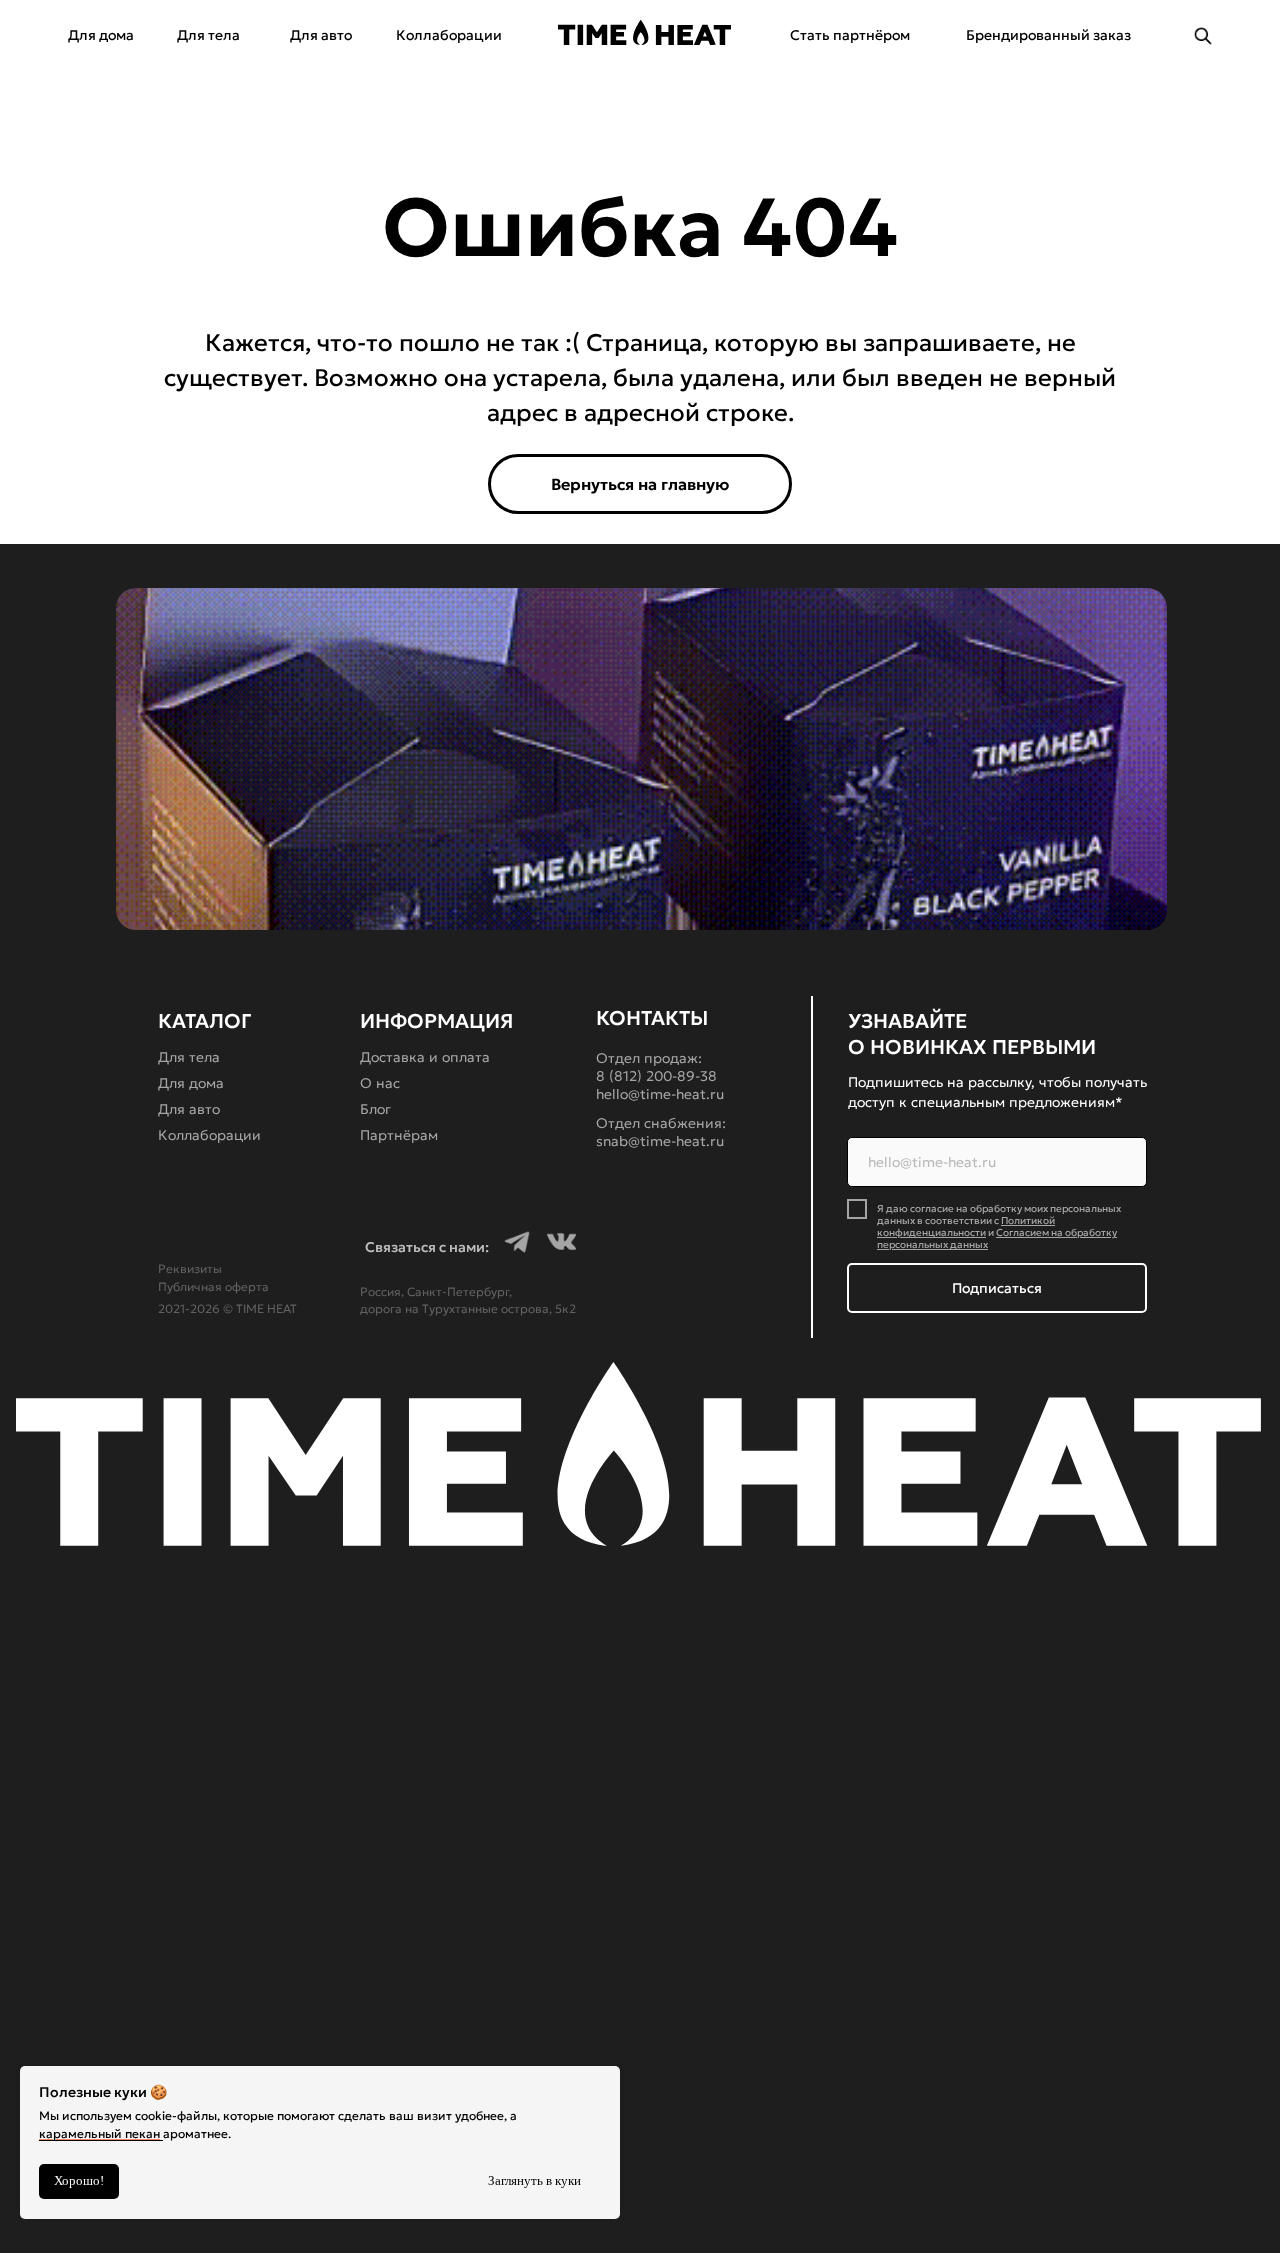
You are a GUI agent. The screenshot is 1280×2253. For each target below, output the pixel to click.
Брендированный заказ (1048, 35)
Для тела (208, 35)
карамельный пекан (99, 2133)
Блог (375, 1109)
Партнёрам (399, 1135)
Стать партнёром (850, 35)
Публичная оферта (213, 1286)
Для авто (321, 35)
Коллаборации (449, 35)
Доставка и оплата (425, 1057)
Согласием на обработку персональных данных (997, 1238)
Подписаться (997, 1288)
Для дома (101, 35)
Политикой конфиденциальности (966, 1226)
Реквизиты (190, 1268)
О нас (380, 1083)
